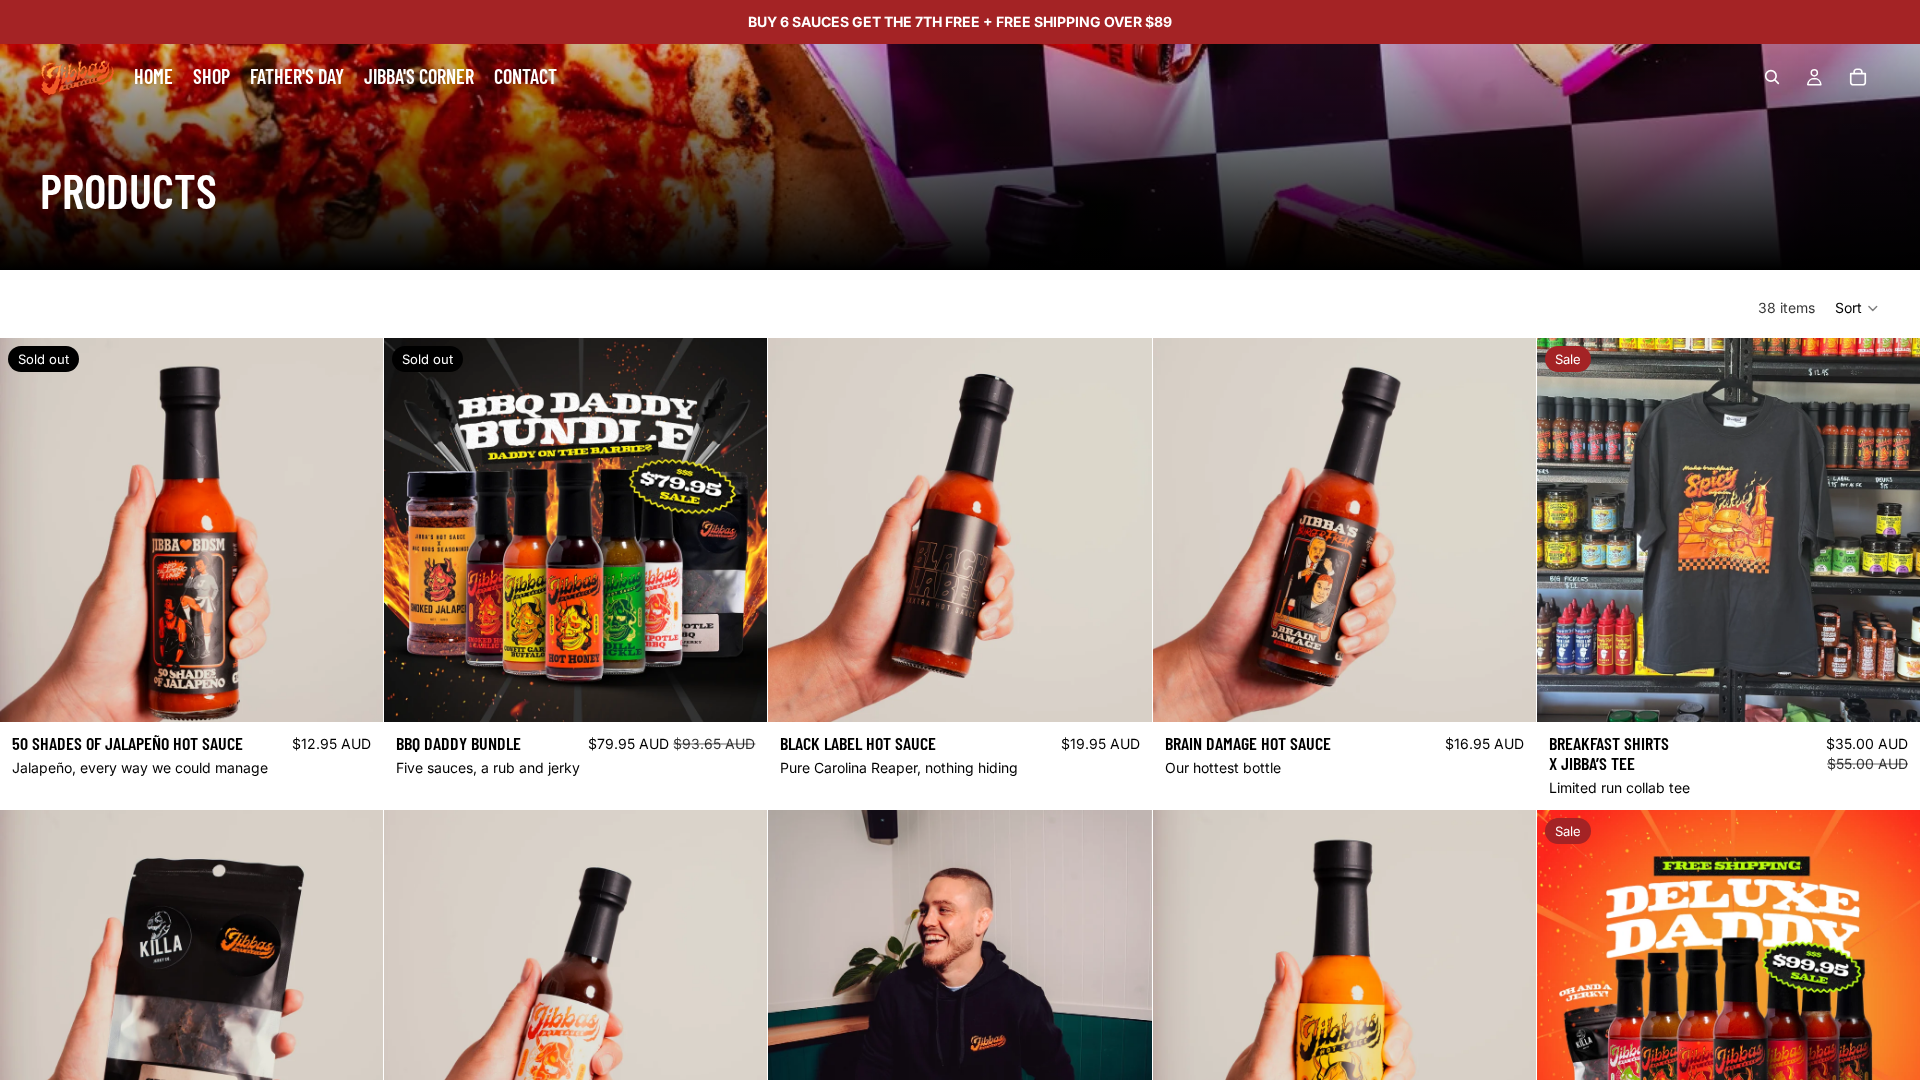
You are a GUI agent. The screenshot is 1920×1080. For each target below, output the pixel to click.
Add (1138, 690)
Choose (1906, 690)
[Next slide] (1122, 1002)
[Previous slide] (798, 1002)
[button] (1857, 308)
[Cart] (1858, 77)
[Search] (1772, 77)
